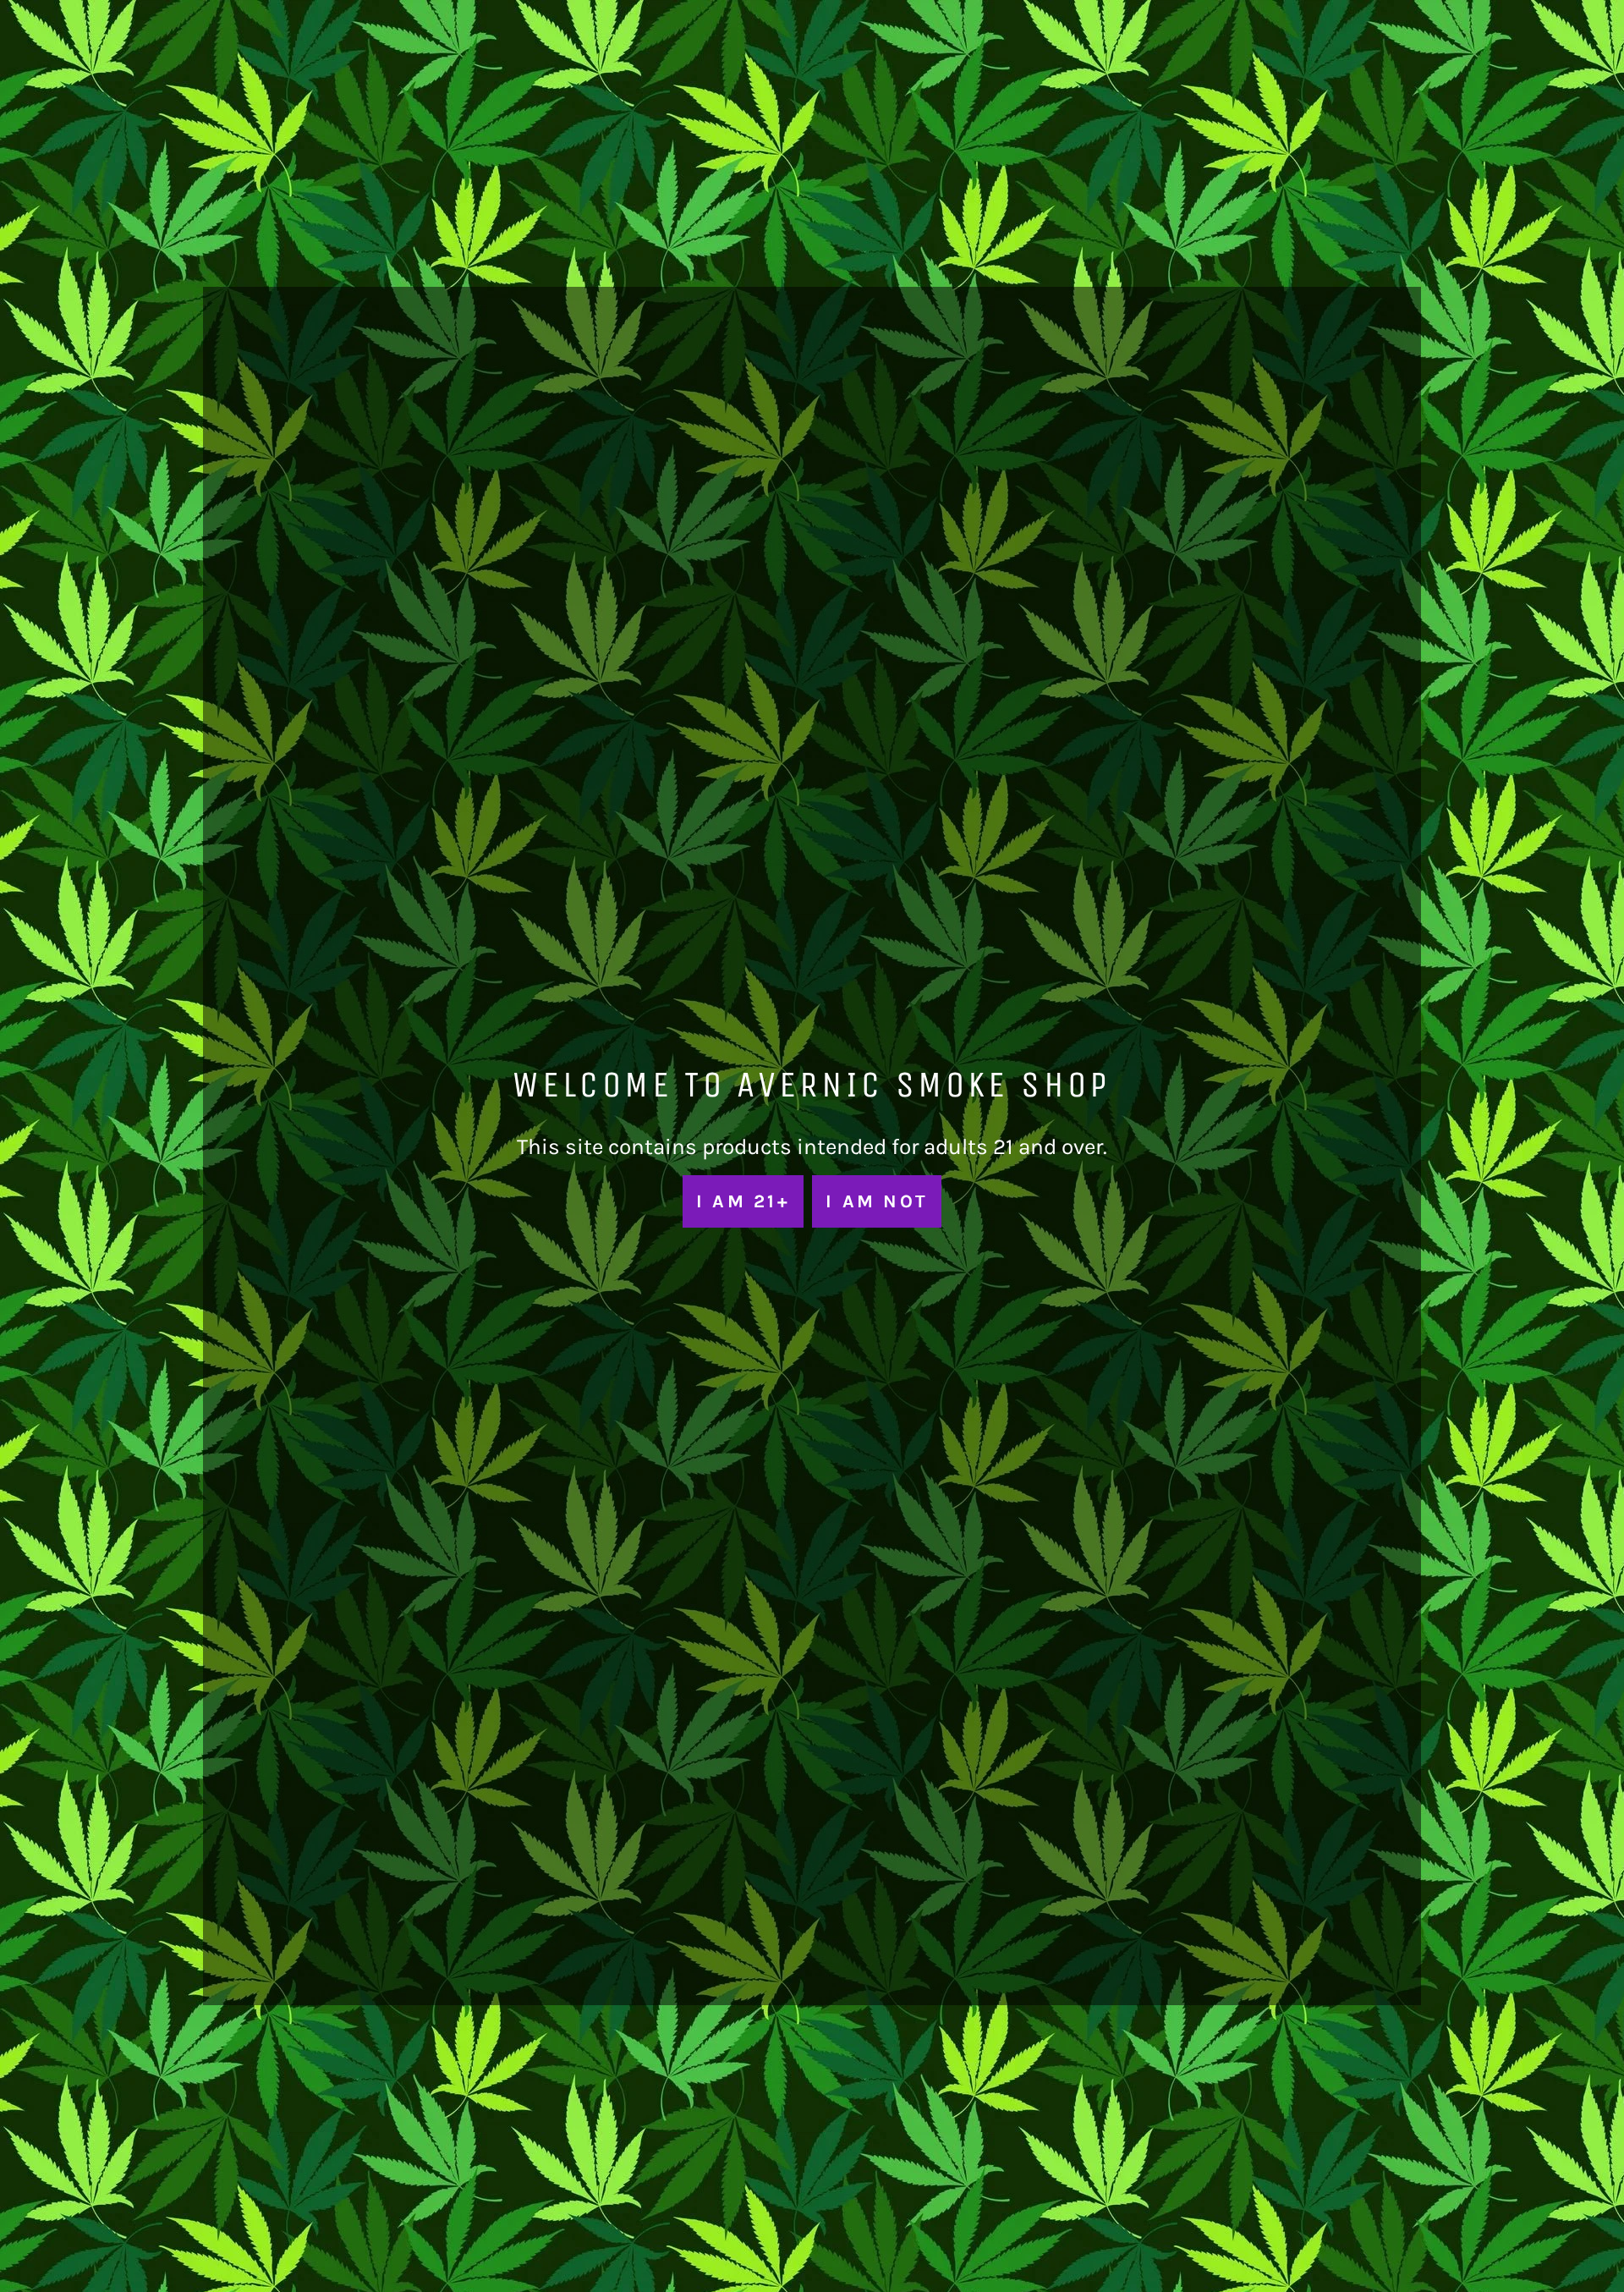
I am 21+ (743, 1201)
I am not (877, 1201)
